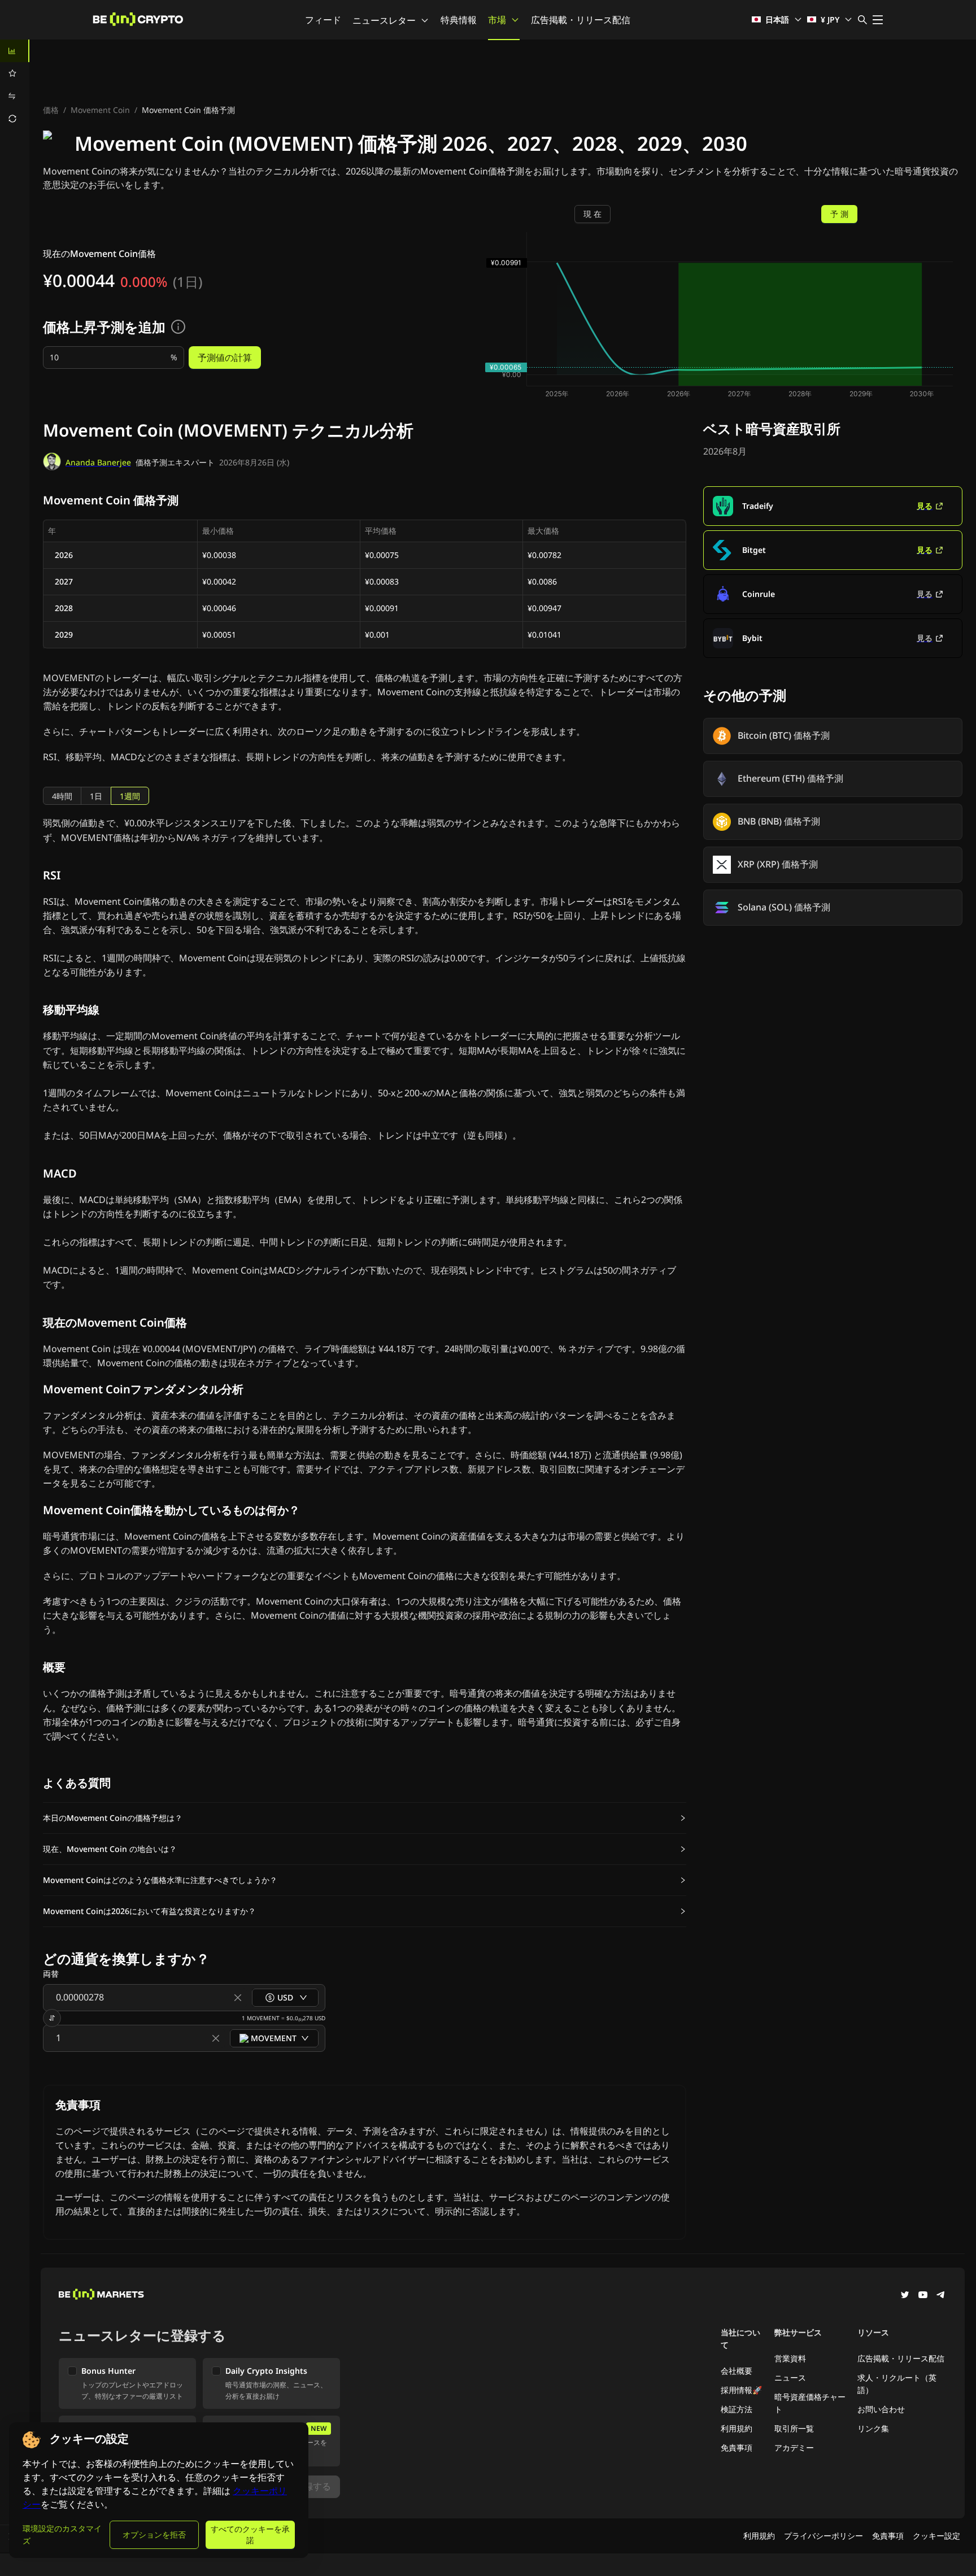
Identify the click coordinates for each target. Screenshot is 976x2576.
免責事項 (737, 2448)
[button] (365, 1818)
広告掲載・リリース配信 (581, 20)
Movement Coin (100, 110)
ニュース (790, 2377)
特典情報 (459, 20)
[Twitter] (905, 2296)
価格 (51, 110)
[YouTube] (923, 2296)
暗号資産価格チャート (810, 2403)
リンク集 (873, 2428)
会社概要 (737, 2371)
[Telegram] (941, 2296)
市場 (497, 20)
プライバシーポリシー (823, 2536)
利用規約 (737, 2428)
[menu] (15, 85)
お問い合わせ (881, 2409)
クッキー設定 (936, 2536)
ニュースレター (384, 20)
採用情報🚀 (741, 2390)
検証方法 (737, 2409)
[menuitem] (15, 51)
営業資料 (790, 2358)
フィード (323, 20)
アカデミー (794, 2448)
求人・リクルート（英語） (897, 2384)
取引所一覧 (794, 2428)
